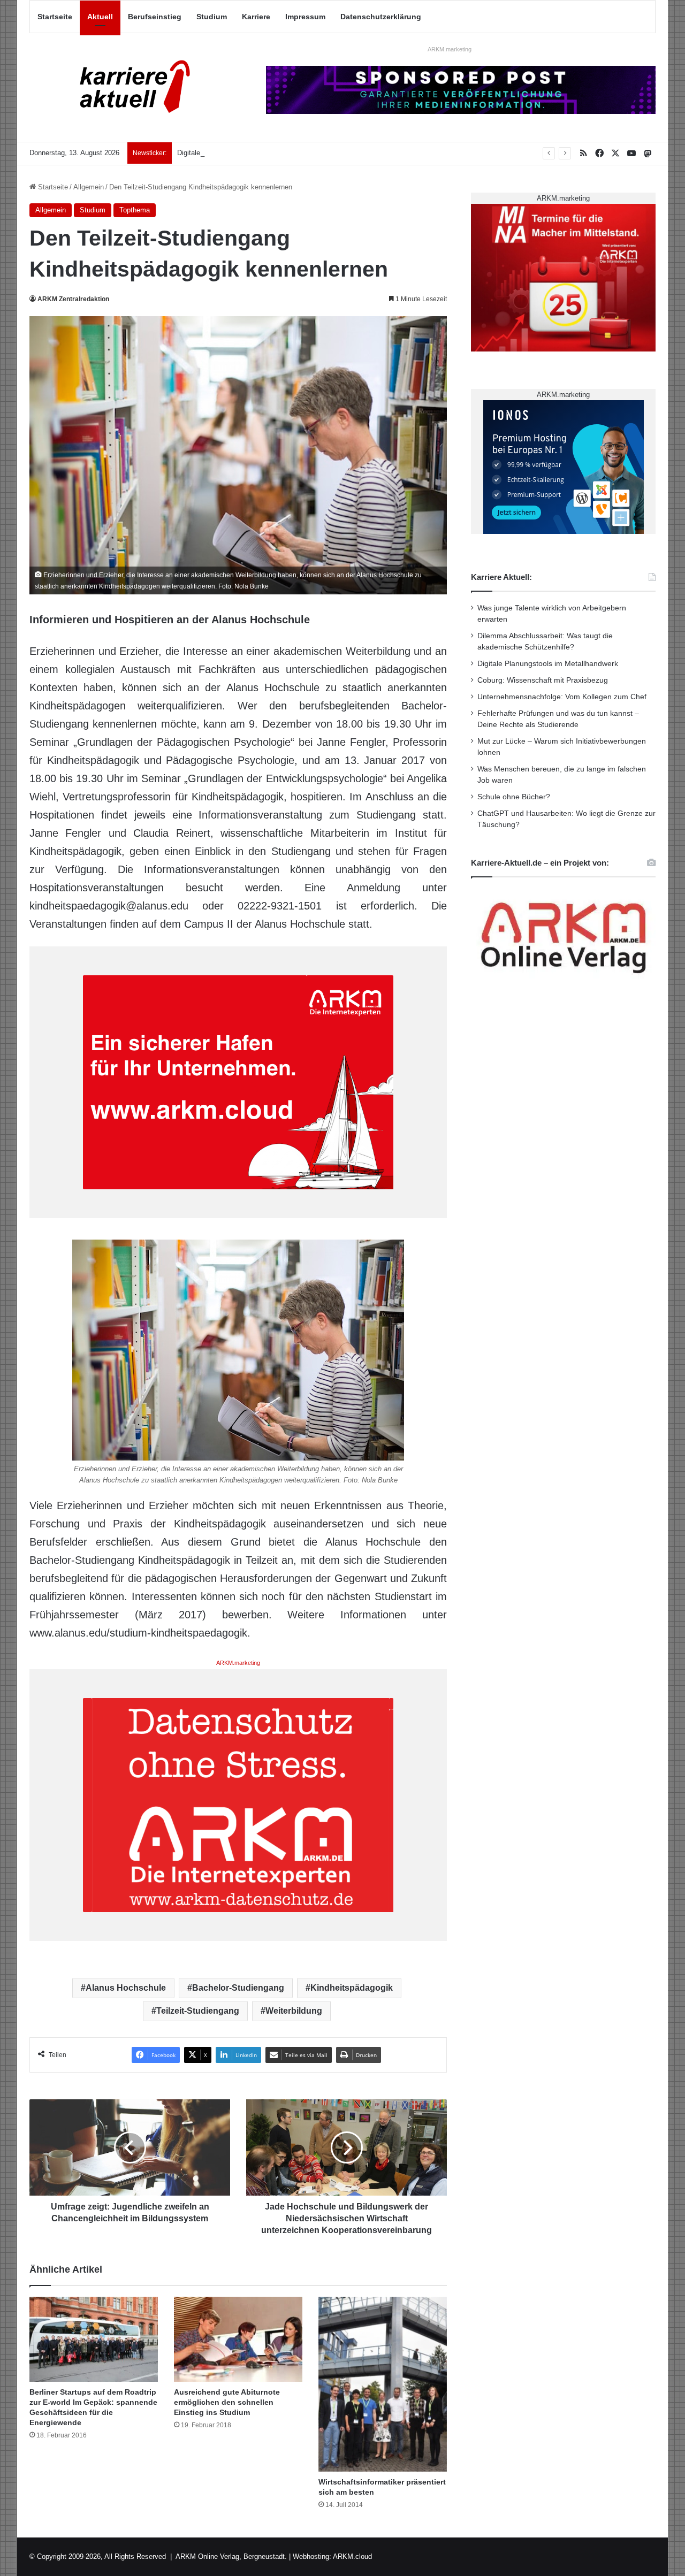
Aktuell (100, 17)
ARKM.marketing (450, 49)
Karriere (256, 17)
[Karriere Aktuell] (128, 87)
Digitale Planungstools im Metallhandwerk (242, 153)
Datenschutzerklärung (381, 17)
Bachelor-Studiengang (238, 1988)
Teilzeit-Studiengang (198, 2011)
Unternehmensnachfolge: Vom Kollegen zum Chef (562, 697)
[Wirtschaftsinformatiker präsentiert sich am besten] (383, 2384)
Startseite (55, 17)
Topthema (135, 210)
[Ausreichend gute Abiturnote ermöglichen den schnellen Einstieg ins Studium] (238, 2340)
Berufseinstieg (155, 17)
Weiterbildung (294, 2011)
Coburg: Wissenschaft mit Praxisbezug (543, 680)
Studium (212, 17)
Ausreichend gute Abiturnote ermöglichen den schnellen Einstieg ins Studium (227, 2402)
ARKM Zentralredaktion (73, 299)
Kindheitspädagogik (352, 1988)
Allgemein (89, 187)
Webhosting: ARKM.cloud (332, 2556)
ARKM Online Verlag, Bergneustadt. (231, 2556)
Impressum (305, 17)
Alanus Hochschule (126, 1988)
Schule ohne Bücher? (514, 797)
